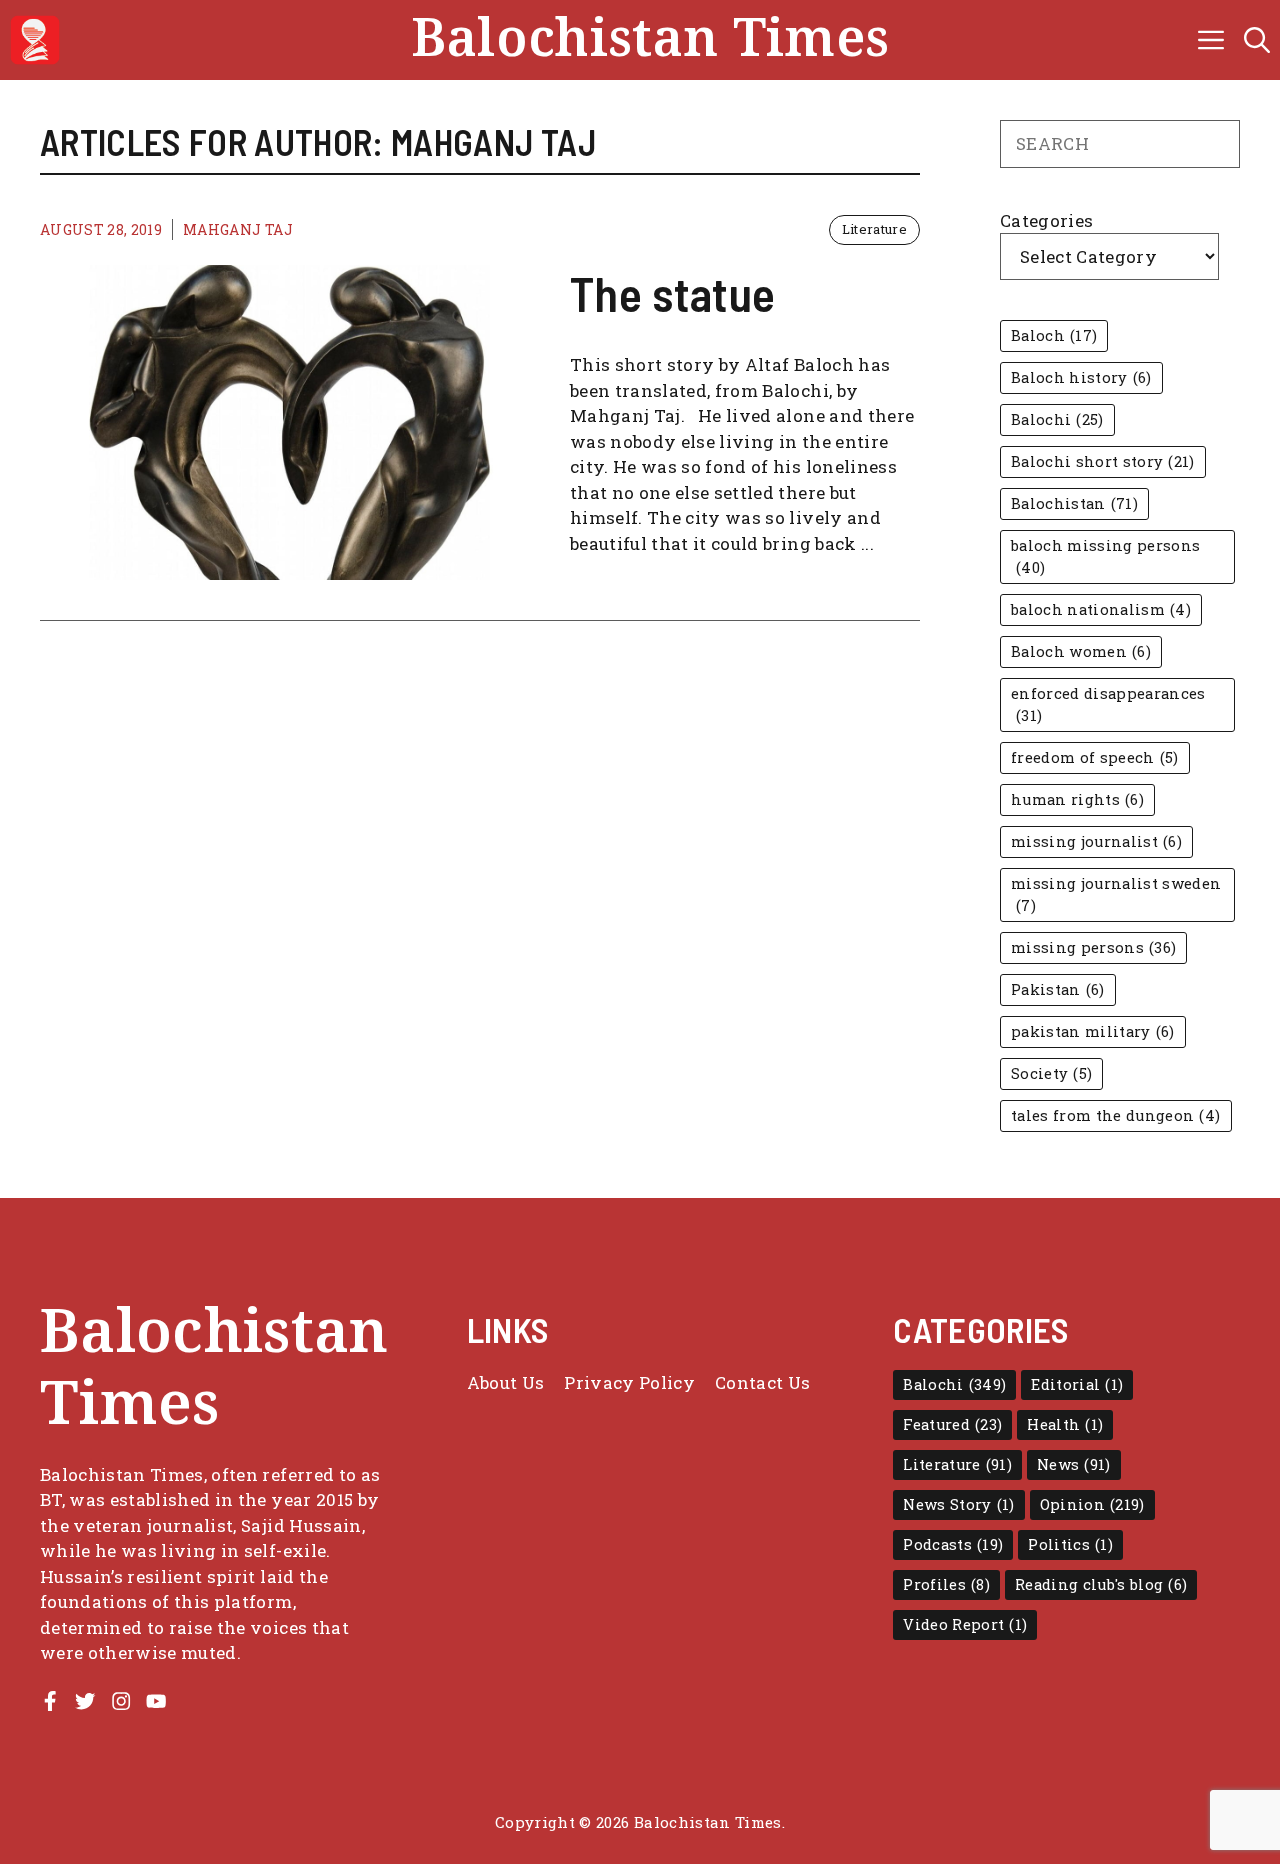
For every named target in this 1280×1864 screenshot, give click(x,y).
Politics (1070, 1544)
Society (1051, 1073)
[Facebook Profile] (50, 1701)
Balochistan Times (650, 40)
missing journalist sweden (1116, 894)
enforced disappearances (1108, 704)
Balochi (1057, 419)
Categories (1046, 220)
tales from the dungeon (1116, 1115)
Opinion (1092, 1504)
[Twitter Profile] (85, 1701)
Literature (874, 229)
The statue (672, 293)
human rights (1077, 799)
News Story (958, 1504)
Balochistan (1074, 503)
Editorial (1077, 1384)
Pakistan (1058, 989)
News (1074, 1464)
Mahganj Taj (238, 229)
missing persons (1093, 947)
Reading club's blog (1101, 1584)
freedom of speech (1095, 757)
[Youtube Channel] (156, 1701)
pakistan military (1093, 1031)
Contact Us (762, 1382)
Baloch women (1081, 651)
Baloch (1054, 335)
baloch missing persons (1105, 556)
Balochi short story (1103, 461)
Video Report (965, 1624)
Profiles (946, 1584)
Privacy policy (629, 1382)
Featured (952, 1424)
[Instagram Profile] (121, 1701)
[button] (1257, 40)
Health (1065, 1424)
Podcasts (953, 1544)
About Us (506, 1382)
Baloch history (1081, 377)
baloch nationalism (1101, 609)
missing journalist (1096, 841)
